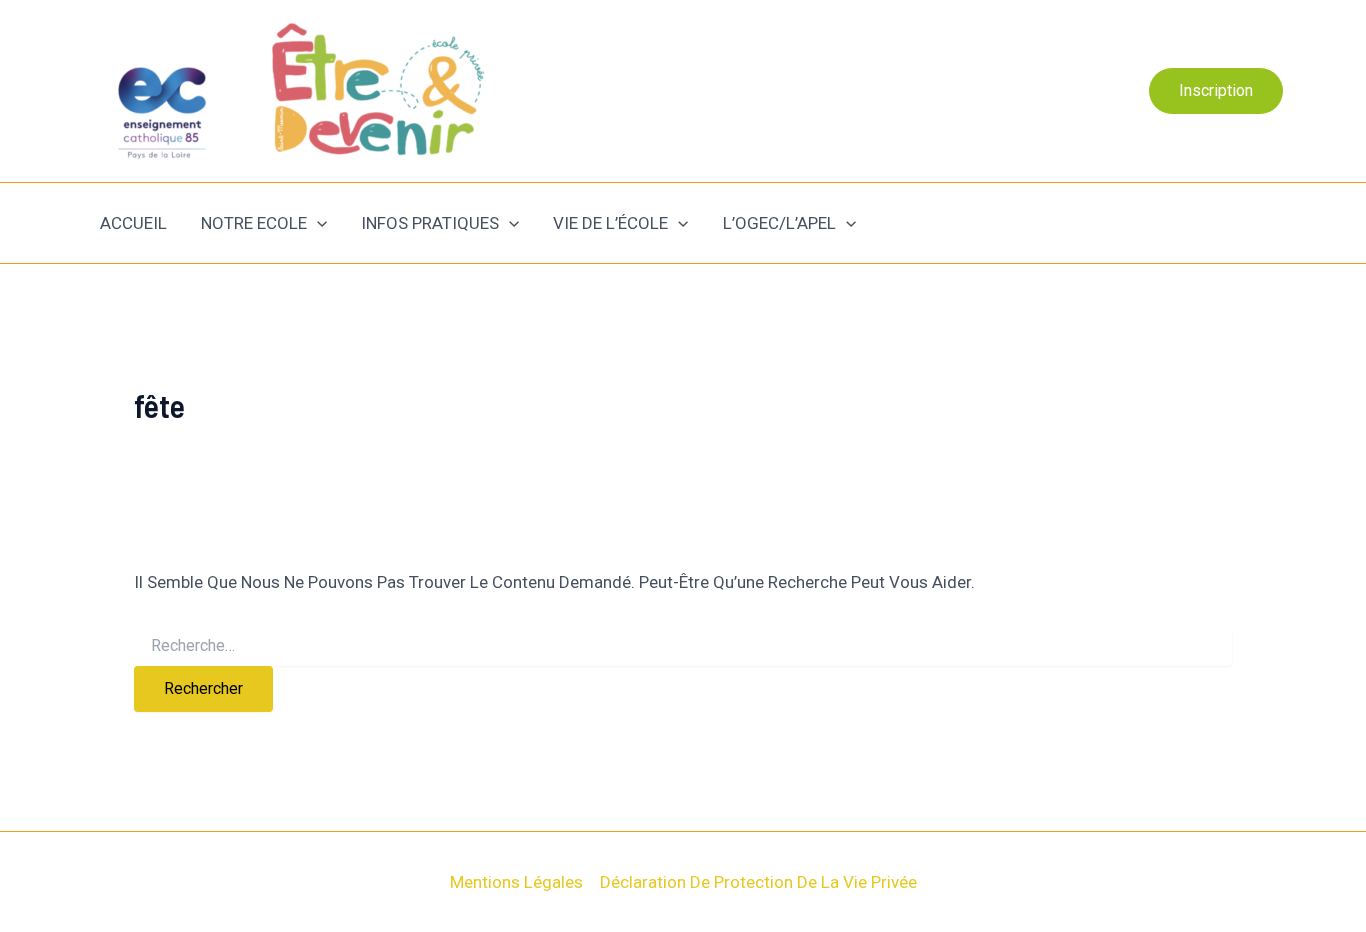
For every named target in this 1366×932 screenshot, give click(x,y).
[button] (1216, 91)
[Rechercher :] (683, 646)
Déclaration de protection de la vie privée (758, 882)
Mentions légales (516, 882)
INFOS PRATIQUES (430, 223)
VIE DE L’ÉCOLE (610, 223)
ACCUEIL (133, 223)
